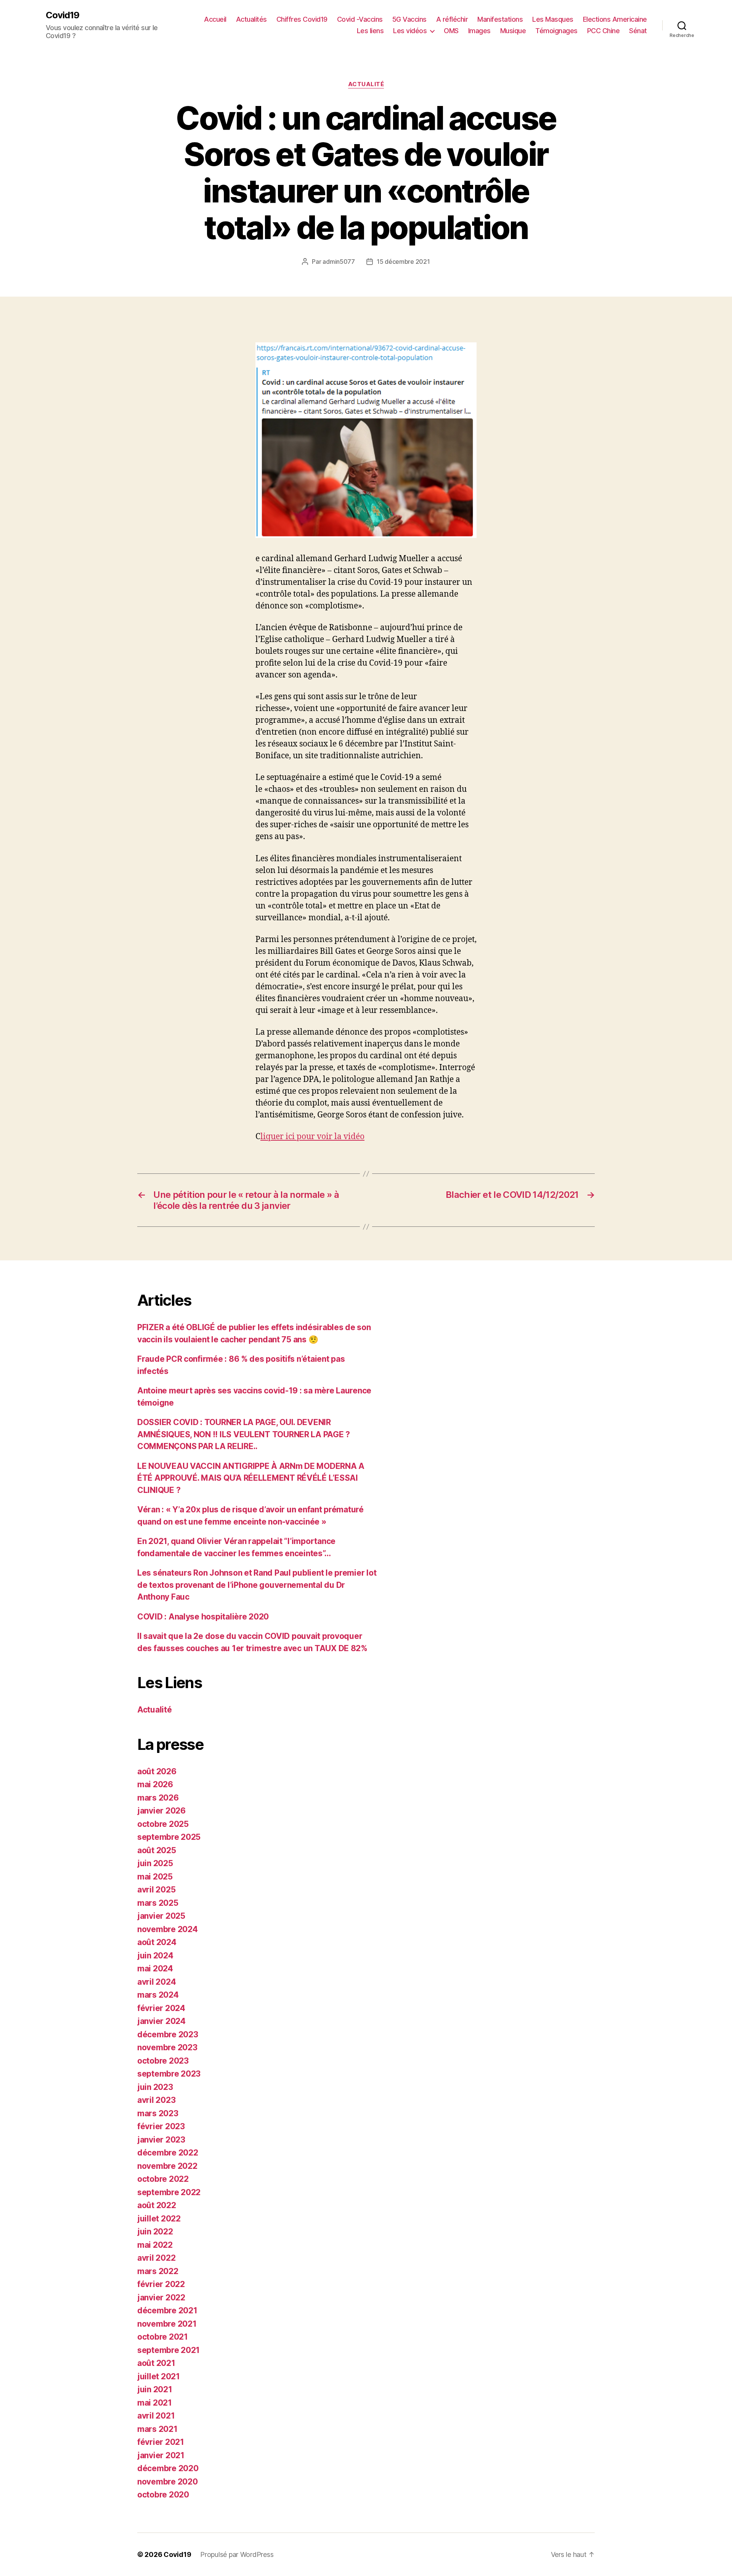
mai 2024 (155, 1969)
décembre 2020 (168, 2468)
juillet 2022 (159, 2219)
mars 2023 (158, 2113)
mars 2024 (158, 1995)
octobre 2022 (163, 2179)
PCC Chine (604, 31)
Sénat (638, 31)
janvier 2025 (161, 1916)
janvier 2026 (161, 1811)
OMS (451, 31)
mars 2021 (157, 2429)
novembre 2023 (167, 2047)
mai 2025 (155, 1877)
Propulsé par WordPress (237, 2554)
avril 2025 (156, 1890)
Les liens (370, 31)
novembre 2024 (168, 1929)
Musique (513, 31)
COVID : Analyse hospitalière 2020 (203, 1617)
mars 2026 (158, 1798)
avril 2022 (156, 2258)
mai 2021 (155, 2403)
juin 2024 (155, 1956)
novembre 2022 (167, 2166)
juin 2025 (155, 1863)
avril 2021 (156, 2416)
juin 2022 (155, 2232)
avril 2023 (156, 2100)
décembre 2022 (168, 2153)
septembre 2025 (169, 1837)
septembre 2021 (169, 2350)
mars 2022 (158, 2271)
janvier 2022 (161, 2298)
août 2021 (156, 2363)
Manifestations (500, 19)
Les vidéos (410, 31)
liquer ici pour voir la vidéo (312, 1137)
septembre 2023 (169, 2074)
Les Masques (553, 19)
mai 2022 (155, 2245)
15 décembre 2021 (403, 262)
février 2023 (161, 2126)
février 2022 (161, 2284)
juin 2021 (155, 2389)
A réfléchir (452, 19)
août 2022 (157, 2205)
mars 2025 (158, 1903)
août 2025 (157, 1850)
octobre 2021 (163, 2337)
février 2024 (161, 2008)
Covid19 (63, 15)
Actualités (251, 19)
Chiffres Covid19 (302, 19)
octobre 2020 (163, 2495)
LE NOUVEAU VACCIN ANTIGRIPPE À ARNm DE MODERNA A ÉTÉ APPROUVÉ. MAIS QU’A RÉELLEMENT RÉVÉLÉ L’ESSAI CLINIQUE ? (251, 1478)
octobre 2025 (163, 1824)
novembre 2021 (167, 2324)
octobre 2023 (163, 2061)
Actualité (366, 84)
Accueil (215, 19)
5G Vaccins (409, 19)
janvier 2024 (161, 2021)
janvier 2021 (161, 2455)
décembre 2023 (168, 2034)
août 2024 (157, 1942)
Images (479, 31)
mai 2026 (155, 1784)
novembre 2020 (168, 2482)
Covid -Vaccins (360, 19)
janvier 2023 (161, 2140)
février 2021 (161, 2442)
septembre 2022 (169, 2192)
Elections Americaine (615, 19)
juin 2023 (155, 2087)
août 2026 (157, 1771)
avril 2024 (157, 1982)
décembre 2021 (167, 2310)
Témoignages (556, 31)
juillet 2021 (159, 2376)
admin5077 (339, 262)
